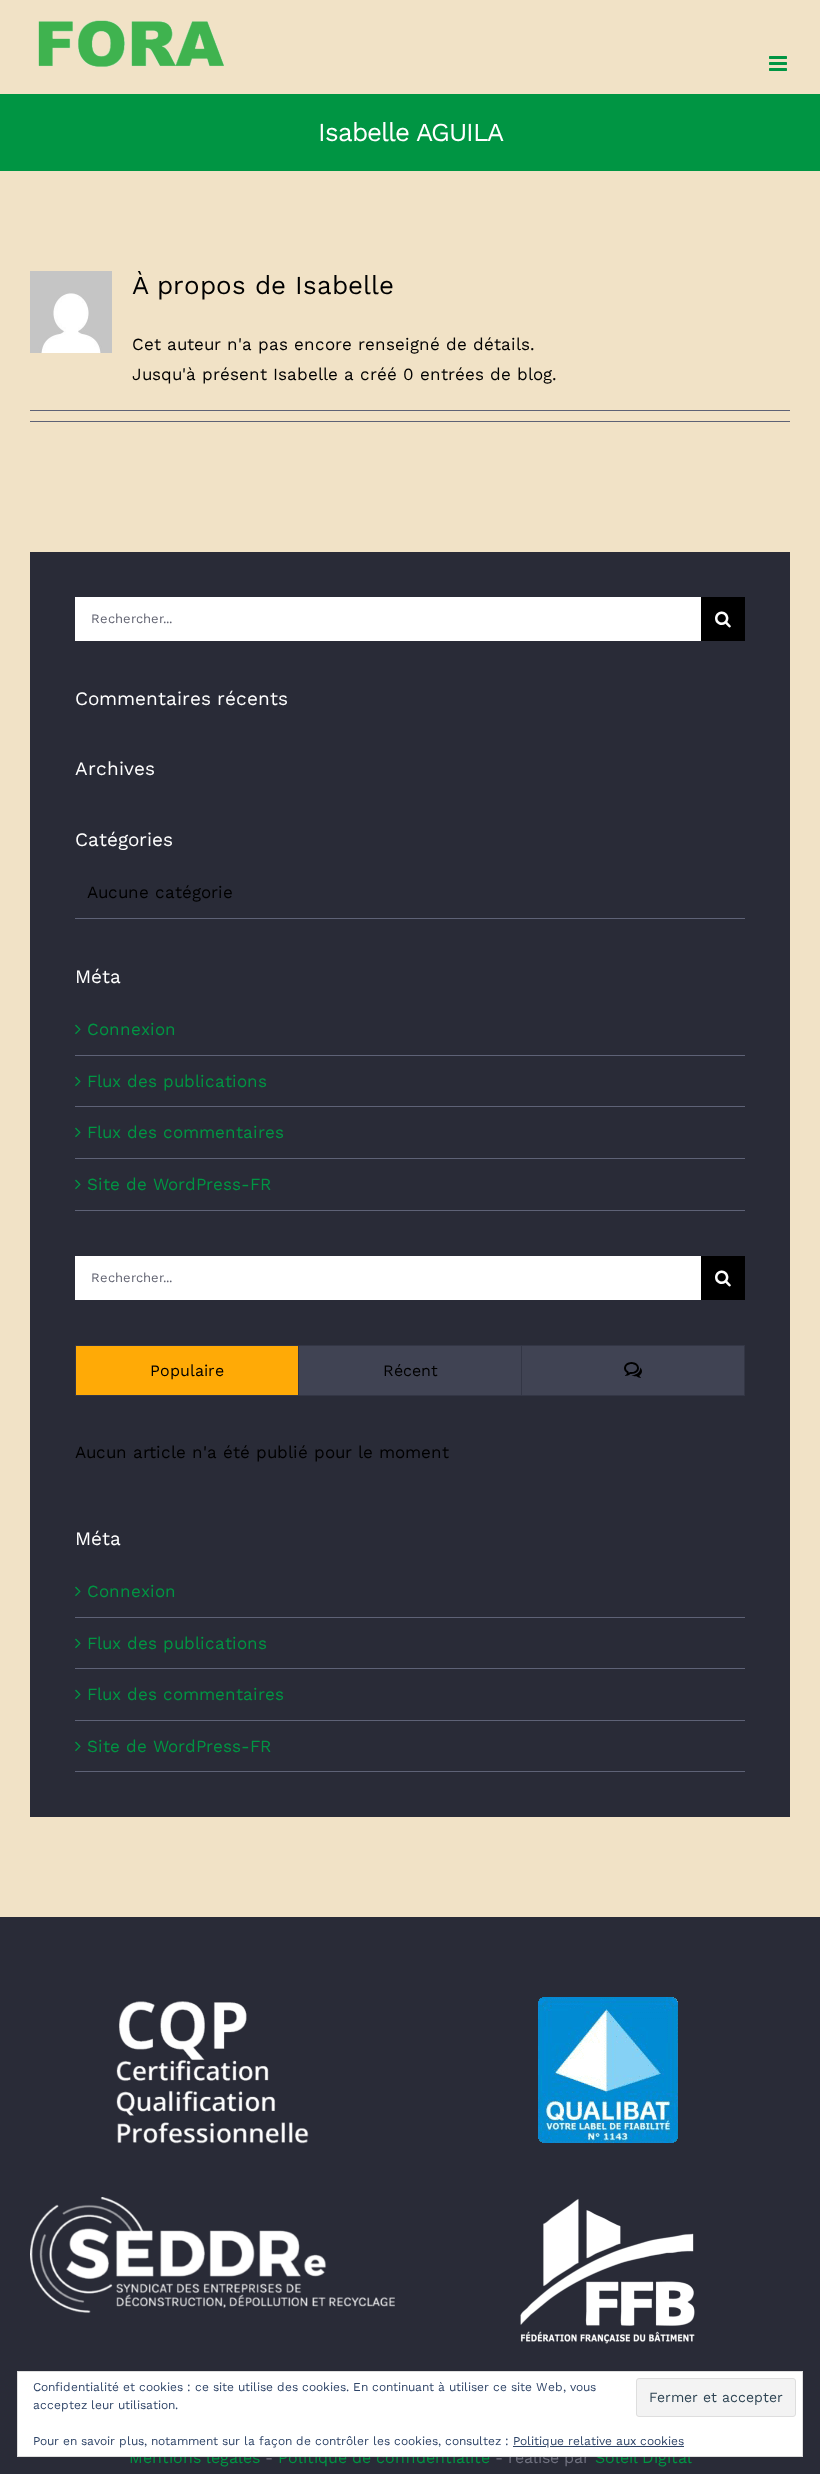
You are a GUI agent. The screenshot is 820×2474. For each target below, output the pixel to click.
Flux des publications (177, 1081)
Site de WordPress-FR (179, 1184)
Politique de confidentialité (384, 2457)
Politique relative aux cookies (598, 2441)
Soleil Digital (643, 2457)
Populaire (187, 1370)
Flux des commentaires (185, 1132)
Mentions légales (194, 2457)
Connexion (131, 1029)
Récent (410, 1370)
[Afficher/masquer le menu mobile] (779, 63)
